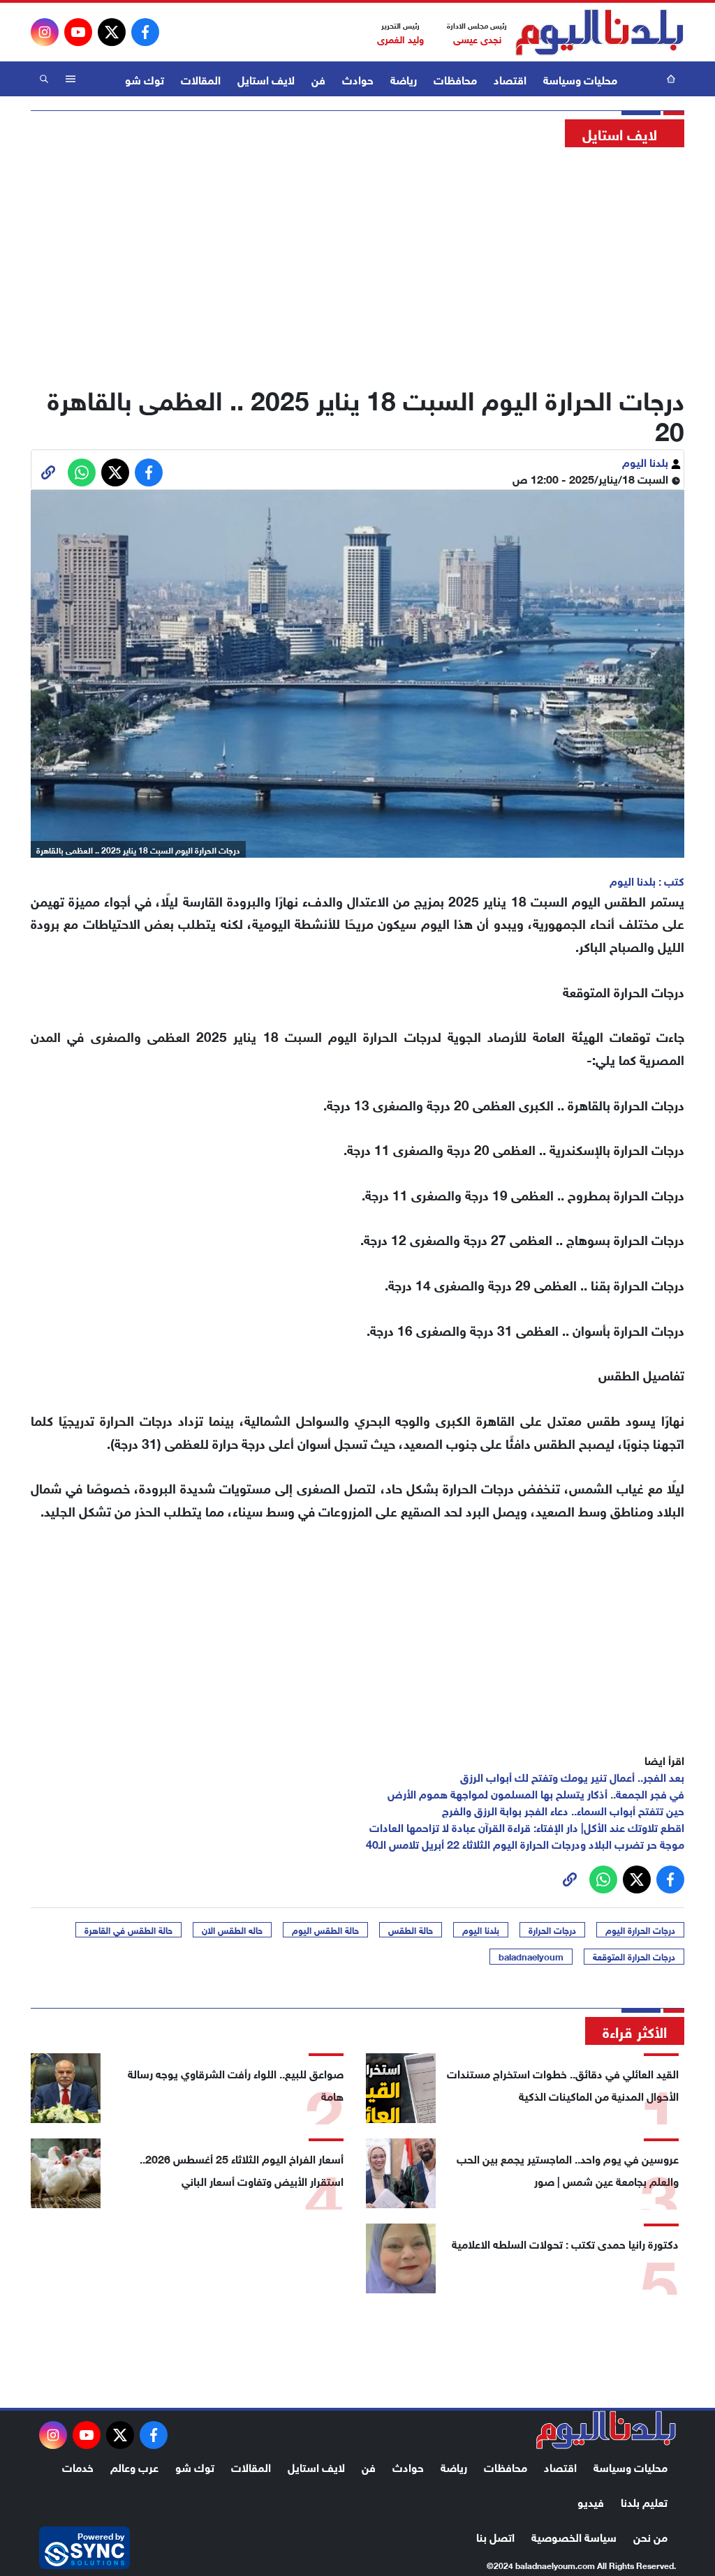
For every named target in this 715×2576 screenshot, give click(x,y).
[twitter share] (115, 472)
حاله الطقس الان (232, 1930)
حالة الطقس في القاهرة (128, 1930)
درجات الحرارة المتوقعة (634, 1956)
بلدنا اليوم (647, 461)
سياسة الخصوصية (574, 2536)
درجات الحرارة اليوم (640, 1930)
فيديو (591, 2501)
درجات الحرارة (552, 1930)
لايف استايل (266, 79)
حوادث (358, 79)
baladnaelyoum (531, 1956)
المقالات (201, 79)
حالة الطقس (411, 1930)
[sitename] (606, 2430)
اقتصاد (510, 79)
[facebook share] (149, 472)
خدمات (78, 2466)
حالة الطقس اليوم (325, 1930)
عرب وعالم (134, 2466)
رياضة (404, 79)
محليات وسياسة (580, 79)
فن (318, 79)
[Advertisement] (357, 262)
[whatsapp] (48, 472)
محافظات (455, 79)
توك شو (145, 79)
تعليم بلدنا (644, 2501)
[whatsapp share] (82, 472)
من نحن (650, 2536)
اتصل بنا (495, 2536)
